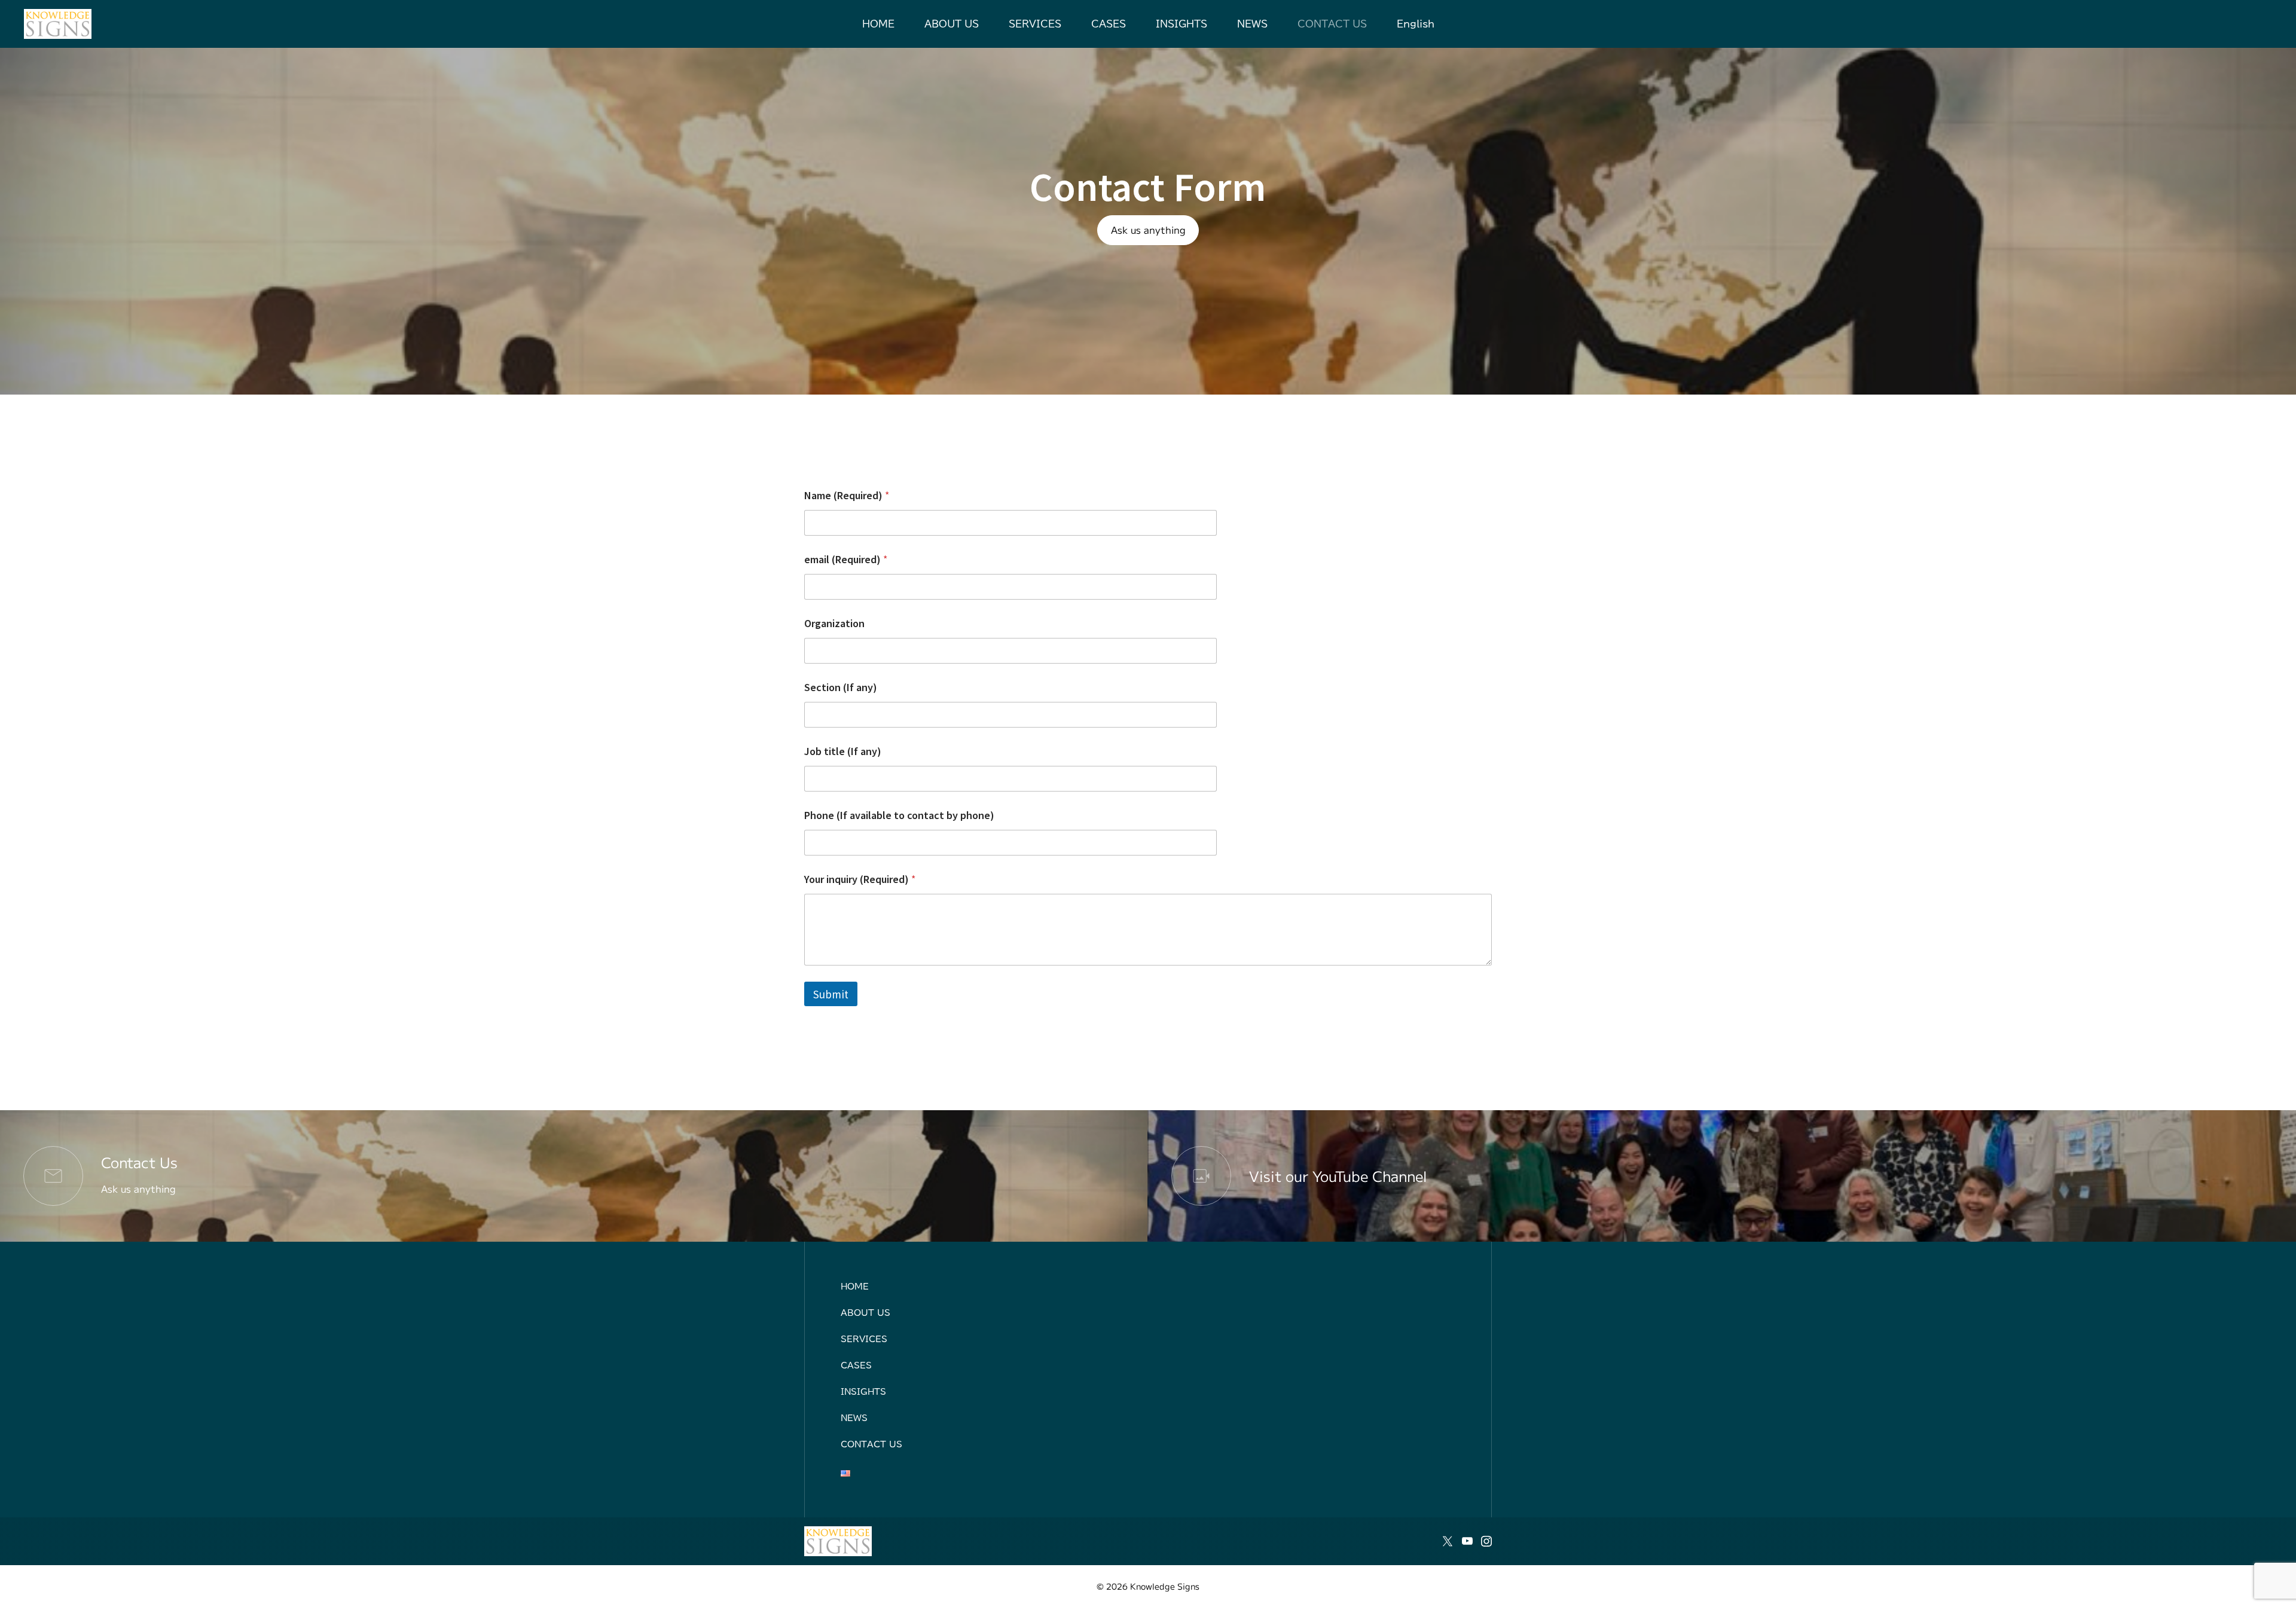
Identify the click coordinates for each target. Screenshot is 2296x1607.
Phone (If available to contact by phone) (899, 815)
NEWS (1252, 24)
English (1416, 24)
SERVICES (1035, 24)
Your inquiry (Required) (860, 879)
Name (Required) (847, 495)
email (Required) (846, 559)
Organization (834, 623)
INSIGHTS (1181, 24)
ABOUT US (952, 24)
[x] (1448, 1541)
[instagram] (1486, 1541)
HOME (878, 24)
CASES (1109, 24)
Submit (831, 994)
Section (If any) (841, 687)
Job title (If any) (843, 751)
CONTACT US (1332, 24)
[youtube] (1467, 1541)
